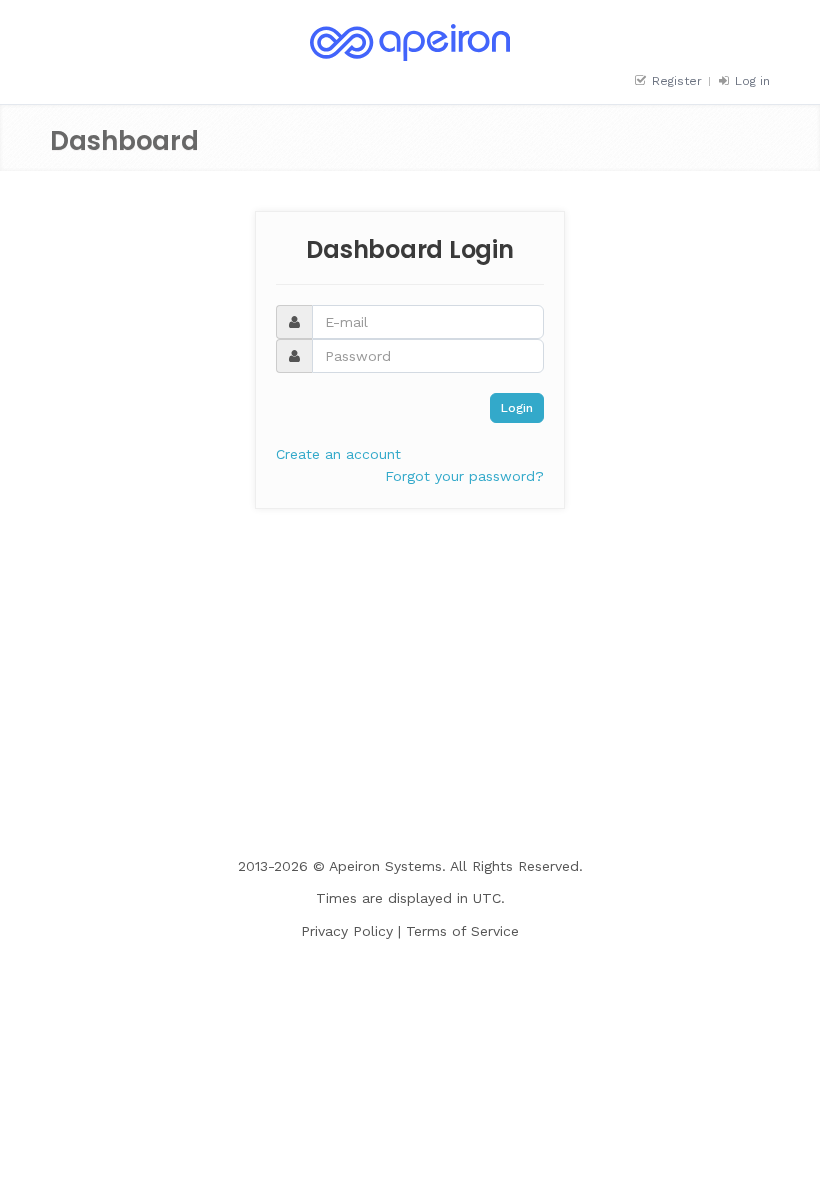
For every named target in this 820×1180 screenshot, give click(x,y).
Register (675, 81)
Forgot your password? (464, 476)
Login (517, 408)
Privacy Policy (347, 931)
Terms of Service (462, 931)
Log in (750, 81)
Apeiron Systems (385, 866)
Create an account (338, 454)
